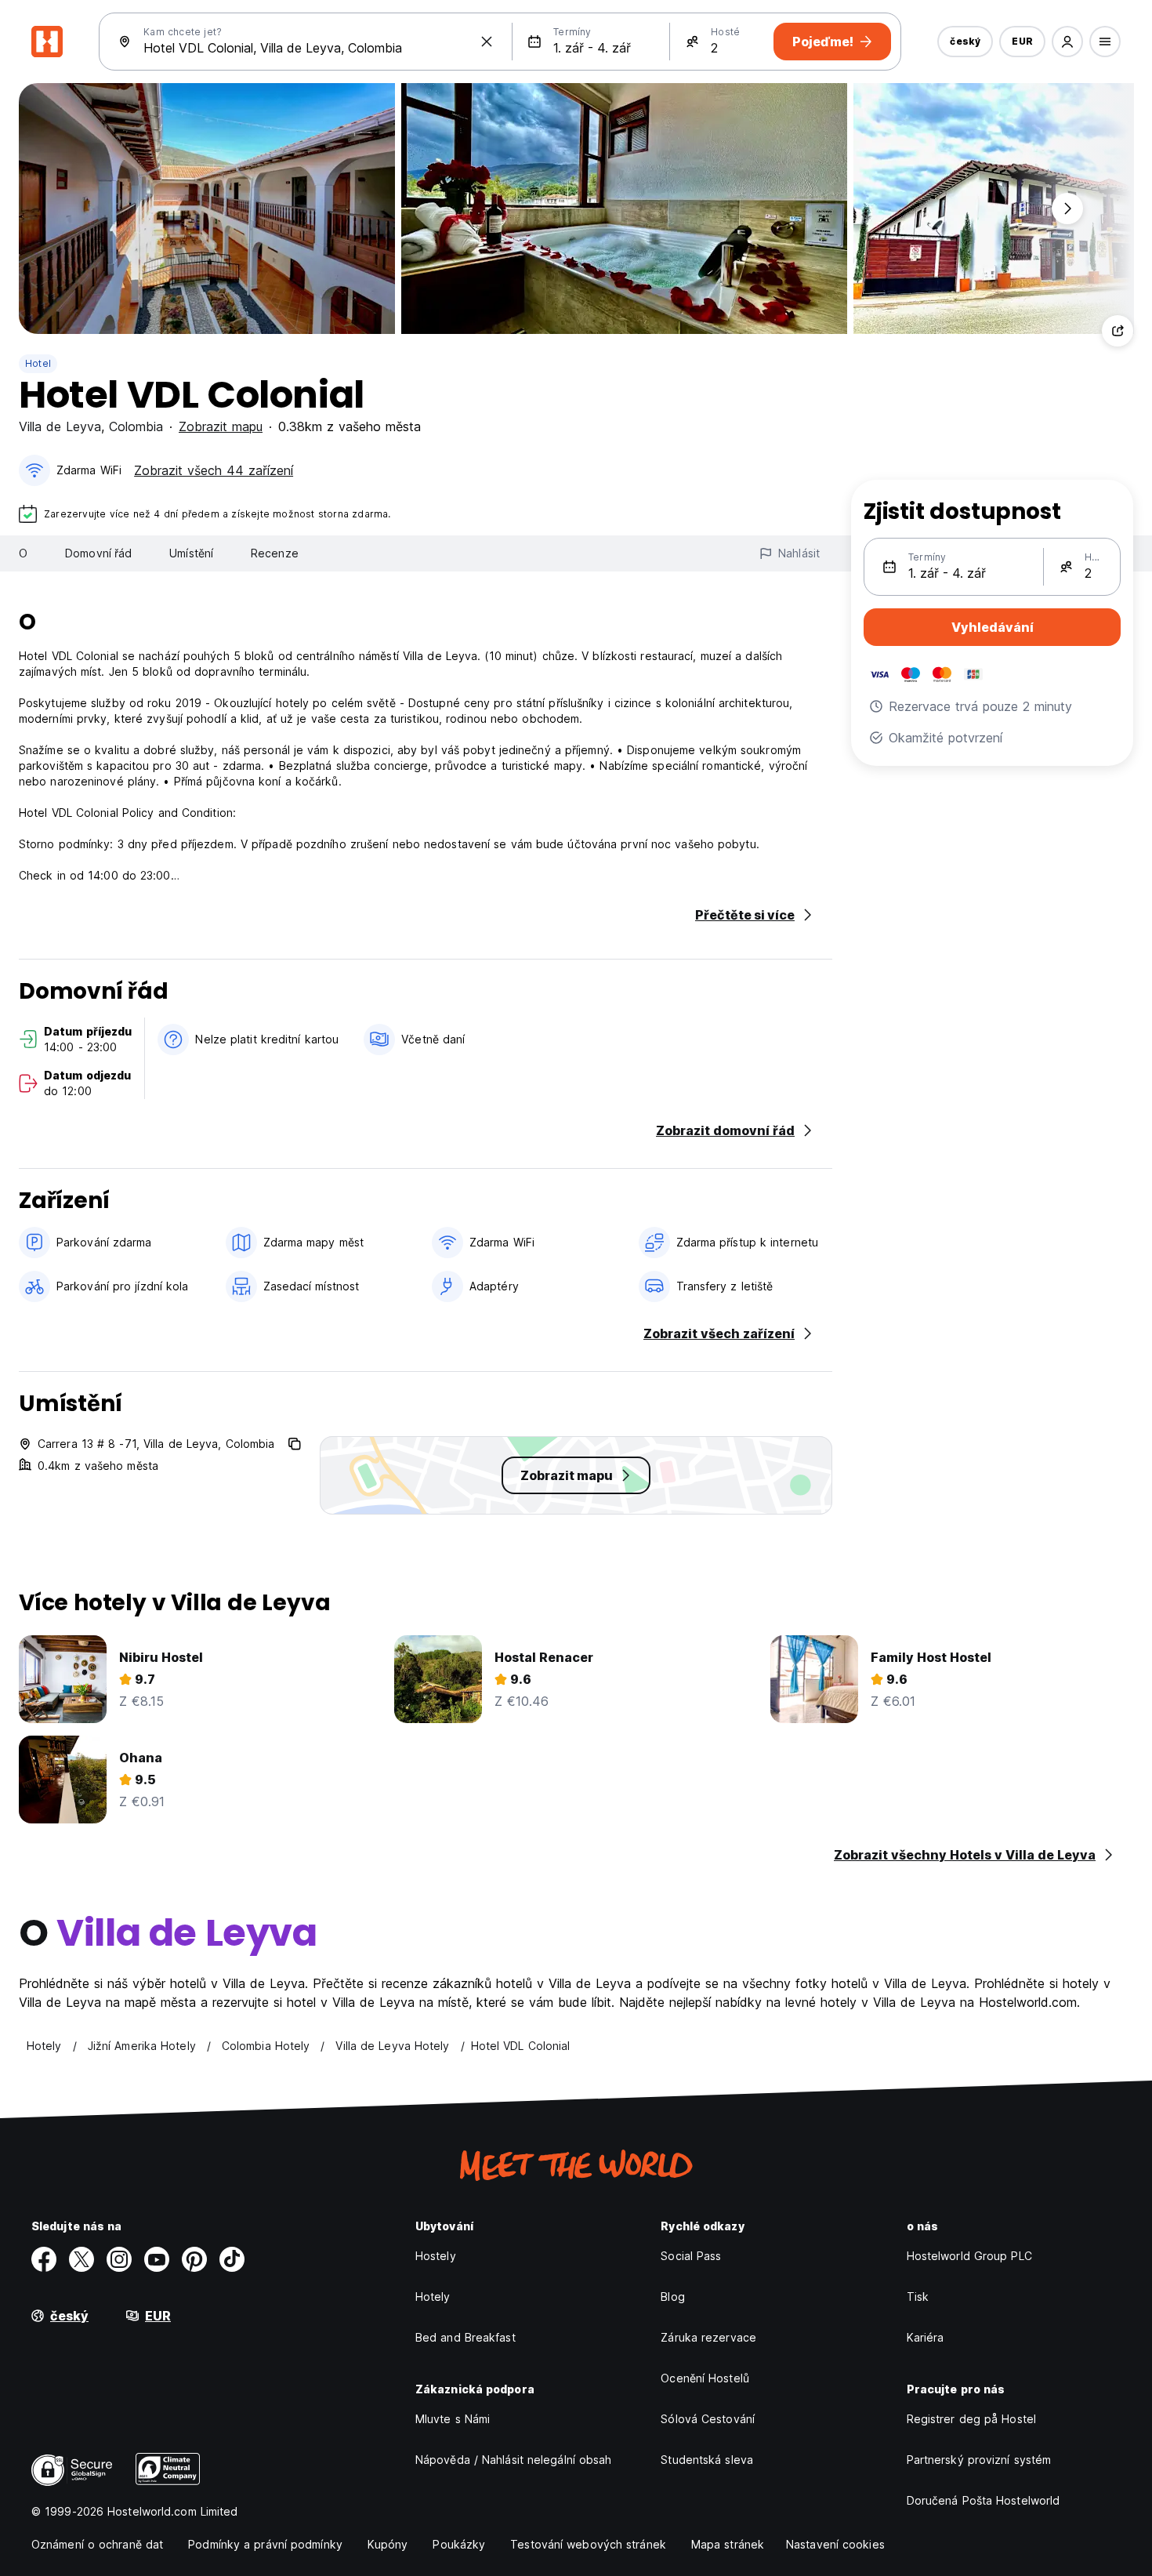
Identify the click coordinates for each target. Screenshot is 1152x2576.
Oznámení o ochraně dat (97, 2544)
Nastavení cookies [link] (835, 2544)
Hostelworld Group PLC (969, 2256)
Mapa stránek (728, 2544)
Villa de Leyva (60, 426)
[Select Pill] (1067, 42)
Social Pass (691, 2256)
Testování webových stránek (588, 2544)
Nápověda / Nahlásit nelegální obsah (514, 2460)
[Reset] (487, 42)
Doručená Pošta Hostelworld (984, 2500)
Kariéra (926, 2337)
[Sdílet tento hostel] (1118, 331)
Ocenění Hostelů (705, 2378)
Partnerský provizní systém (979, 2460)
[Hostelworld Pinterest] (194, 2259)
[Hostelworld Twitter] (82, 2259)
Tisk (918, 2297)
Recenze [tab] (275, 553)
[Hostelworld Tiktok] (232, 2259)
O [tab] (23, 553)
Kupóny (388, 2544)
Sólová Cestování (708, 2419)
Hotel (38, 363)
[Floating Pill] (1067, 209)
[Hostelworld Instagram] (119, 2259)
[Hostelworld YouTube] (157, 2259)
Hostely (436, 2256)
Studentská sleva (707, 2460)
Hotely (433, 2297)
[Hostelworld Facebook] (44, 2259)
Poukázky (459, 2544)
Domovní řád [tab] (98, 553)
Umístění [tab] (191, 553)
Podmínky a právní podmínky (265, 2544)
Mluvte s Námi (453, 2419)
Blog (672, 2297)
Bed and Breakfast (466, 2337)
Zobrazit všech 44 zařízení (214, 470)
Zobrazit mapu (221, 426)
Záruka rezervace (708, 2337)
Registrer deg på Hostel (971, 2419)
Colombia (136, 426)
